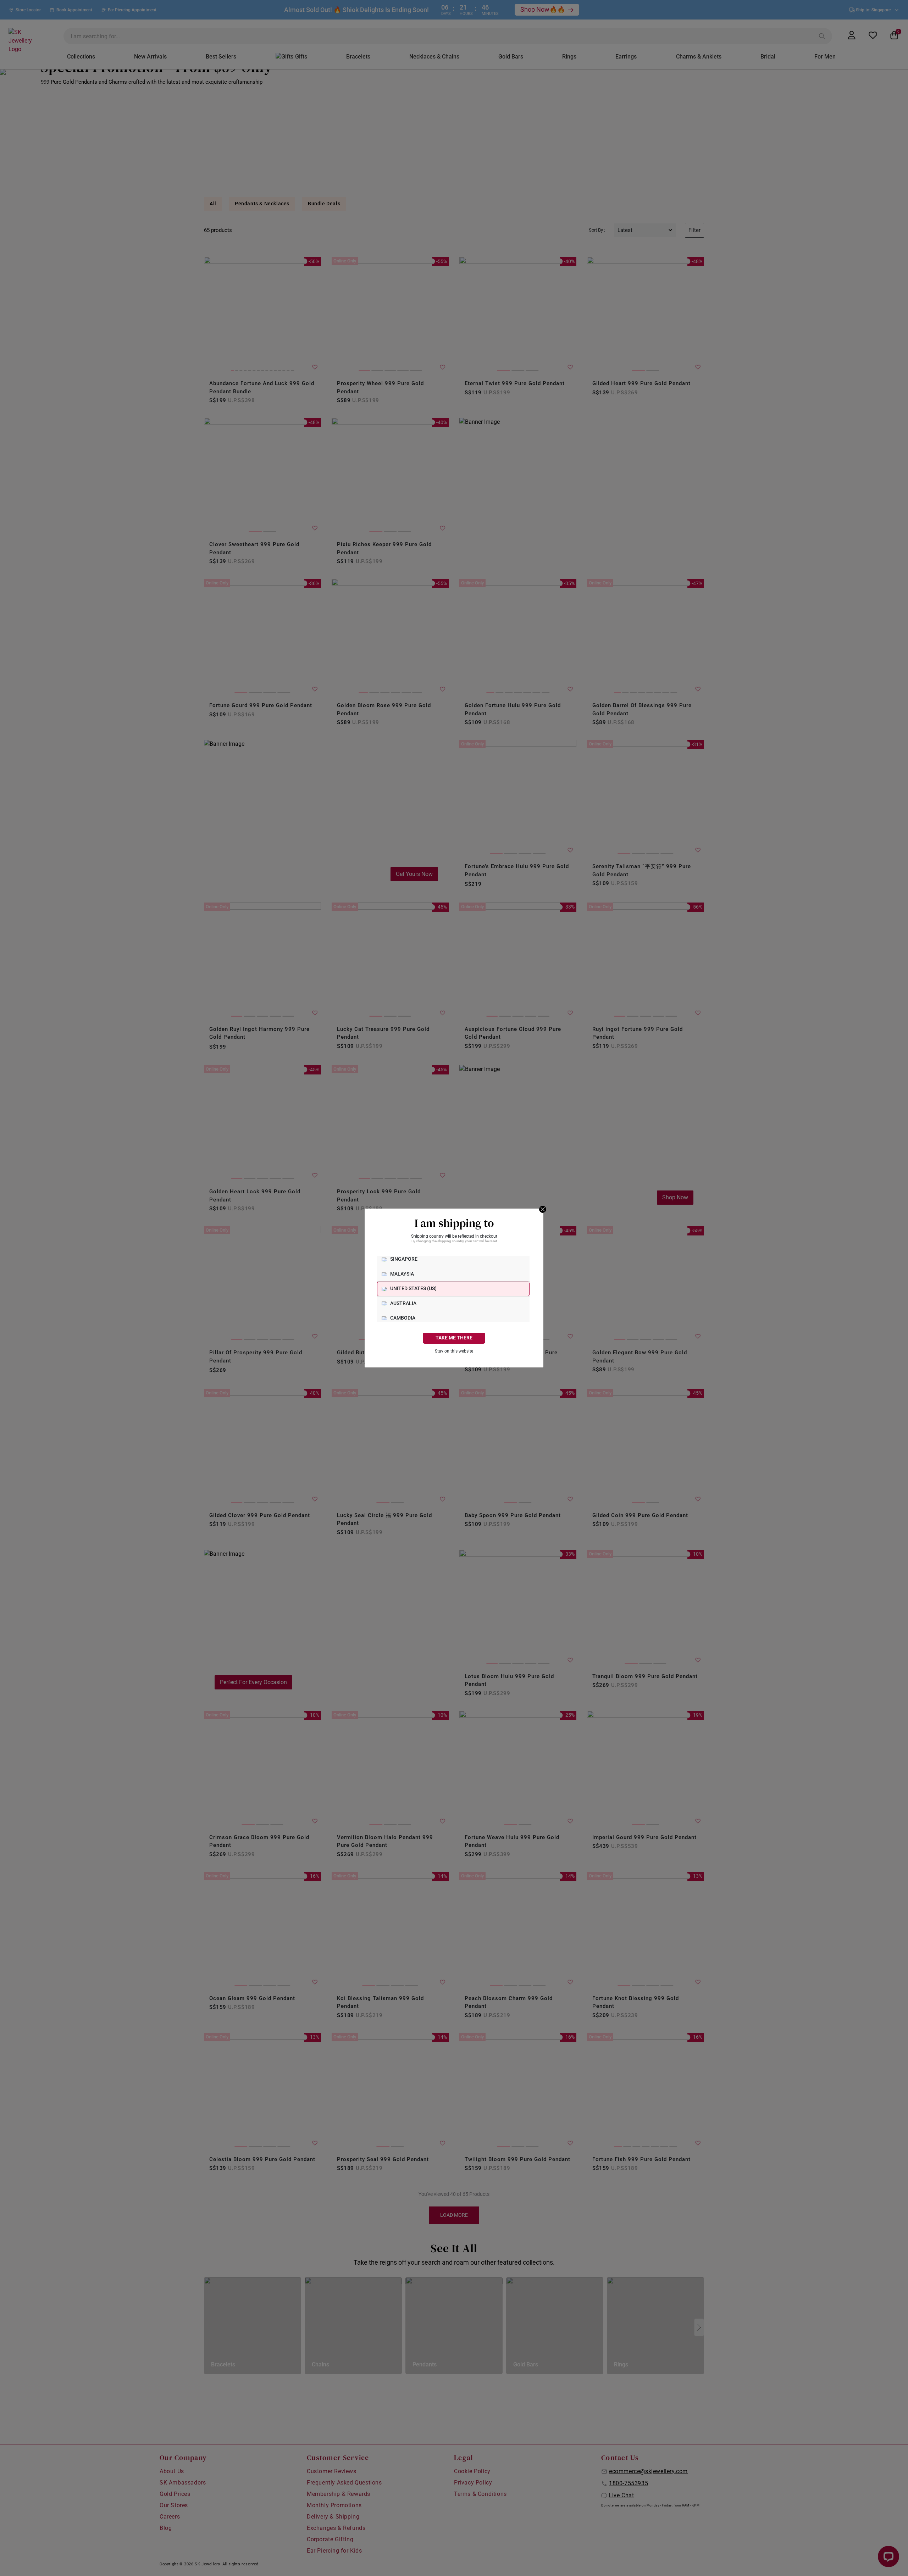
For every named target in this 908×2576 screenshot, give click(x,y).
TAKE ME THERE (454, 1338)
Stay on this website (454, 1351)
